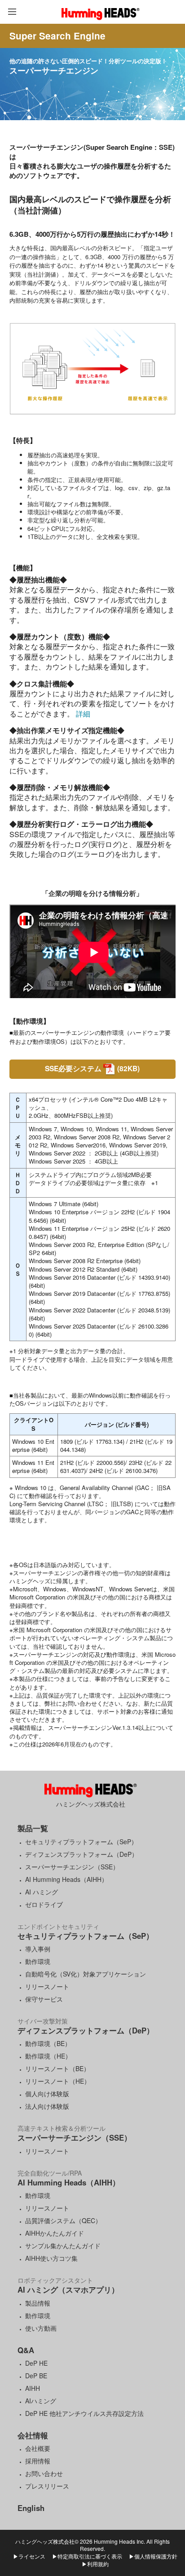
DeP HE (36, 2363)
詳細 (82, 714)
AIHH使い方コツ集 (51, 2258)
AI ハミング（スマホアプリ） (68, 2289)
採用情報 (38, 2461)
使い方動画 (41, 2328)
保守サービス (44, 1999)
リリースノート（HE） (58, 2081)
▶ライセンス (29, 2556)
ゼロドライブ (44, 1904)
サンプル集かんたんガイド (63, 2246)
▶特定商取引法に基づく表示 (87, 2556)
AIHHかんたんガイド (55, 2233)
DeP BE (36, 2376)
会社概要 (38, 2448)
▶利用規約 (95, 2564)
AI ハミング (42, 1892)
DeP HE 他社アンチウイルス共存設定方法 (84, 2413)
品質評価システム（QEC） (63, 2220)
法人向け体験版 (47, 2106)
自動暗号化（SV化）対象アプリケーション (86, 1974)
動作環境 (38, 1961)
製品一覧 (33, 1828)
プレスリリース (47, 2486)
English (31, 2508)
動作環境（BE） (48, 2043)
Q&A (26, 2350)
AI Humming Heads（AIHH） (66, 1879)
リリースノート (47, 1986)
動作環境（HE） (48, 2056)
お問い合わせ (44, 2473)
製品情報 (38, 2303)
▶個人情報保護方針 (153, 2556)
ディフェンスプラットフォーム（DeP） (81, 1854)
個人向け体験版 (47, 2094)
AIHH (33, 2388)
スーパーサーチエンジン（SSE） (72, 1867)
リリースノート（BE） (57, 2068)
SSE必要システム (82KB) (92, 1068)
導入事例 (38, 1949)
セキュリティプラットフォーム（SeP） (81, 1842)
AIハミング (41, 2401)
